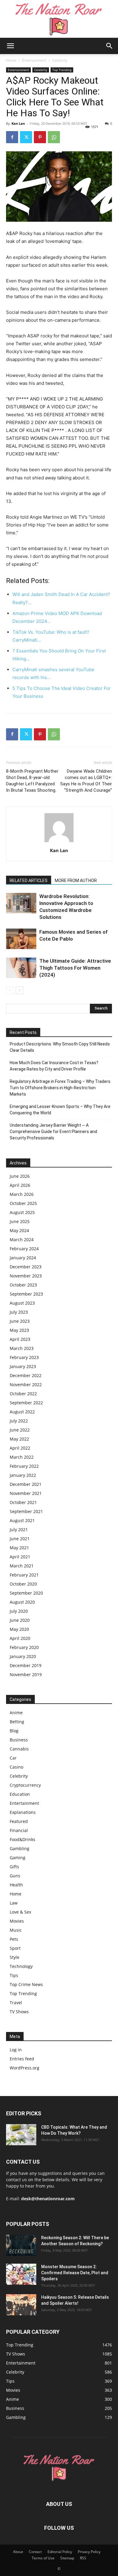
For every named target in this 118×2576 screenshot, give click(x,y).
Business (19, 1740)
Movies (17, 1921)
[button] (10, 46)
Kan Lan (18, 123)
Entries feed (22, 2059)
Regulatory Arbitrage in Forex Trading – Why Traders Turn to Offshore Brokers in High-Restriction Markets (60, 1088)
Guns (15, 1876)
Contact (35, 2552)
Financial (19, 1830)
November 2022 (26, 1385)
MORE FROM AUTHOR (76, 881)
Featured (19, 1821)
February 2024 (24, 1249)
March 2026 (22, 1194)
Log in (16, 2050)
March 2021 (22, 1566)
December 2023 (26, 1267)
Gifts (14, 1867)
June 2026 (20, 1176)
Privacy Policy (89, 2552)
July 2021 (19, 1530)
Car (13, 1758)
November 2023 (26, 1276)
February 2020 (24, 1647)
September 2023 (26, 1294)
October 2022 (23, 1394)
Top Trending (62, 70)
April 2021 (20, 1557)
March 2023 (22, 1348)
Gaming (18, 1858)
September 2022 (26, 1403)
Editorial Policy (60, 2552)
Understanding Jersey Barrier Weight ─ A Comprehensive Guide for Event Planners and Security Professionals (53, 1132)
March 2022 (22, 1457)
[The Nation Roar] (59, 19)
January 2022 (23, 1475)
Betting (17, 1722)
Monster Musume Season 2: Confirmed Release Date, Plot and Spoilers (75, 2273)
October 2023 (23, 1285)
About (18, 2552)
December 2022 (26, 1375)
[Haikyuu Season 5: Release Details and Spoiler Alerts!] (21, 2305)
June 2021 (20, 1539)
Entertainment (34, 60)
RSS (83, 2558)
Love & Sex (20, 1912)
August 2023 (22, 1303)
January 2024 (23, 1258)
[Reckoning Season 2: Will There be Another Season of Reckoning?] (21, 2245)
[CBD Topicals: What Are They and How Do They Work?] (21, 2135)
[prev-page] (10, 990)
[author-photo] (59, 842)
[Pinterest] (40, 137)
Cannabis (19, 1749)
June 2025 (20, 1221)
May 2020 (19, 1629)
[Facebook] (12, 137)
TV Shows (19, 2012)
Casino (16, 1767)
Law (14, 1903)
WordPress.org (25, 2068)
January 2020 (23, 1656)
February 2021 (24, 1575)
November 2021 (26, 1493)
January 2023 (23, 1366)
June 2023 (20, 1321)
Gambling (20, 1848)
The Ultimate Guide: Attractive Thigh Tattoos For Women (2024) (75, 968)
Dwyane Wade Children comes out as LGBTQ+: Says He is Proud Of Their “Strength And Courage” (86, 781)
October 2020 (23, 1584)
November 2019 (26, 1674)
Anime (16, 1713)
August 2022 (22, 1412)
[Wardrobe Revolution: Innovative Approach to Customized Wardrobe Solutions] (21, 903)
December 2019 (26, 1665)
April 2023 (20, 1339)
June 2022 (20, 1430)
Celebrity (60, 60)
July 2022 (19, 1421)
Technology (21, 1966)
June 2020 (20, 1620)
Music (16, 1930)
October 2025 (23, 1203)
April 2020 (20, 1638)
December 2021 (26, 1484)
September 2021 (26, 1511)
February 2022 (24, 1466)
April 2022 (20, 1448)
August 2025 (22, 1212)
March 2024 (22, 1240)
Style (15, 1957)
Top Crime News (26, 1984)
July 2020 (19, 1611)
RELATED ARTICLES (29, 881)
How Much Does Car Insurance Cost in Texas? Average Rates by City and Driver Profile (54, 1066)
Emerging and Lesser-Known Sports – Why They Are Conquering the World (60, 1110)
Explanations (23, 1812)
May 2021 (19, 1548)
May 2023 (19, 1330)
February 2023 (24, 1357)
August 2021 (22, 1520)
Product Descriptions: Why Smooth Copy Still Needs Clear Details (60, 1047)
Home (11, 60)
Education (20, 1794)
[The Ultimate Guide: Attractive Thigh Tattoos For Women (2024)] (21, 968)
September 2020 (26, 1593)
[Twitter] (26, 137)
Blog (14, 1731)
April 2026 (20, 1185)
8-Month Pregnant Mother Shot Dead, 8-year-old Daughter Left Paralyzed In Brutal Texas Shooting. (32, 781)
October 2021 (23, 1502)
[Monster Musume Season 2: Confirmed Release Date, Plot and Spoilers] (21, 2274)
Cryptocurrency (25, 1785)
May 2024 (19, 1230)
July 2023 (19, 1312)
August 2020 (22, 1602)
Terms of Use (43, 2558)
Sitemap (67, 2558)
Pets (14, 1939)
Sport (15, 1948)
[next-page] (20, 990)
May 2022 (19, 1439)
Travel (16, 2003)
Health (16, 1885)
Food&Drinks (23, 1839)
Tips (14, 1975)
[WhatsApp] (54, 137)
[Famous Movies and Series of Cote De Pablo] (21, 939)
